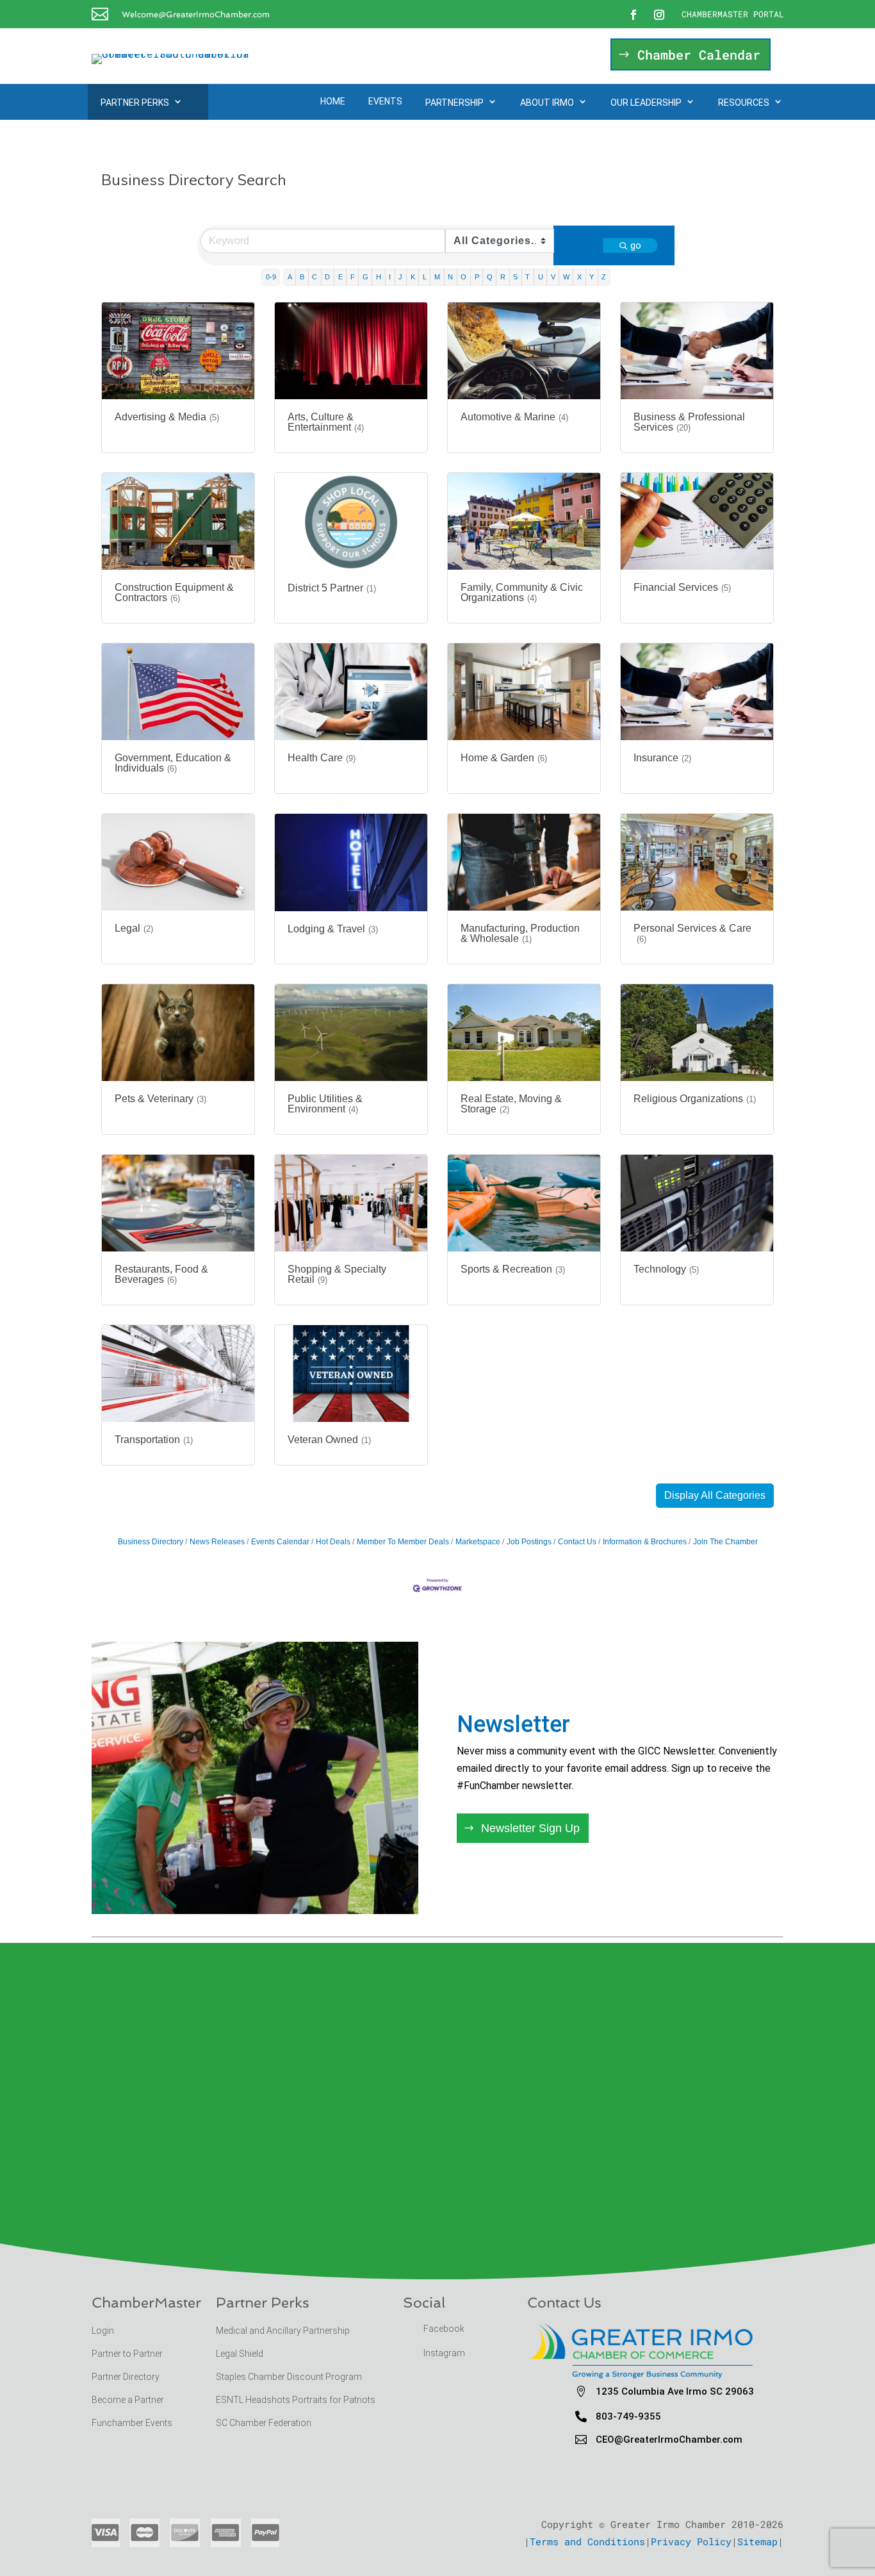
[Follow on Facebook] (634, 15)
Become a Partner (129, 2400)
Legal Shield (240, 2354)
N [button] (450, 277)
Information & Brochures (645, 1542)
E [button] (340, 277)
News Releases (217, 1542)
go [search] (636, 245)
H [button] (379, 277)
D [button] (327, 277)
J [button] (400, 277)
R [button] (503, 277)
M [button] (437, 277)
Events (385, 101)
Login (103, 2331)
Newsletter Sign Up (530, 1828)
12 (304, 1886)
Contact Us (577, 1542)
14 (326, 1886)
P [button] (477, 277)
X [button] (579, 277)
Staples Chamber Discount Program (289, 2377)
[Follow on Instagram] (659, 15)
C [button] (315, 277)
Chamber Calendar (699, 54)
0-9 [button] (271, 277)
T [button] (527, 277)
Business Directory (151, 1542)
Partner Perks (135, 103)
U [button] (541, 277)
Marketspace (478, 1542)
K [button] (413, 277)
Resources (744, 103)
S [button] (515, 277)
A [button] (290, 277)
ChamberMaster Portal (733, 14)
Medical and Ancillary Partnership (283, 2331)
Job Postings (529, 1542)
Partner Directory (126, 2377)
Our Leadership (646, 103)
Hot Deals (333, 1542)
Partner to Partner (128, 2354)
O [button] (463, 277)
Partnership (454, 103)
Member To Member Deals (403, 1542)
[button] (715, 1496)
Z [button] (604, 277)
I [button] (390, 277)
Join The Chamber (725, 1542)
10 (282, 1886)
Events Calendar (280, 1542)
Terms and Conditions (587, 2541)
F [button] (353, 277)
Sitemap (757, 2541)
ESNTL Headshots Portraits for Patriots (296, 2400)
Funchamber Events (132, 2423)
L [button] (425, 277)
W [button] (566, 277)
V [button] (553, 277)
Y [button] (592, 277)
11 (293, 1886)
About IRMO (547, 103)
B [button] (302, 277)
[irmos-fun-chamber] (255, 1910)
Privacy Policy (691, 2541)
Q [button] (490, 277)
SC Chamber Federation (264, 2423)
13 (315, 1886)
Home (333, 101)
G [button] (365, 277)
